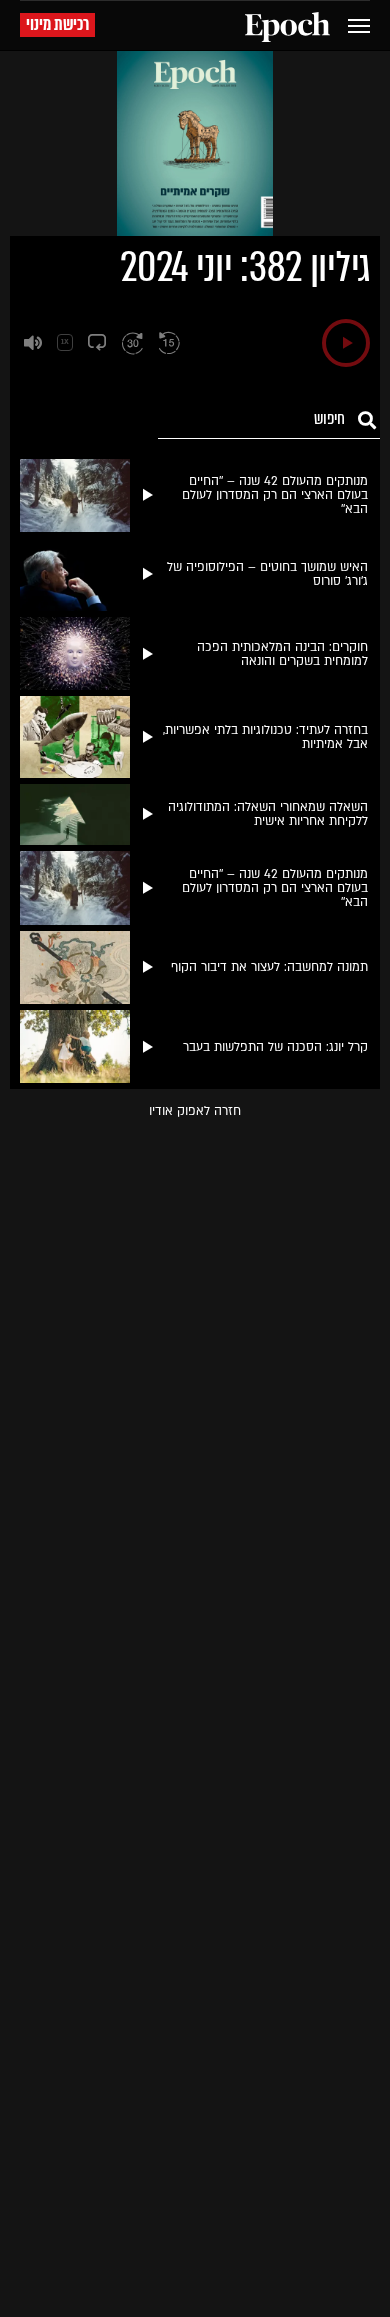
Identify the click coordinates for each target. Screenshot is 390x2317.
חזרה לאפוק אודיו (195, 1111)
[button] (346, 343)
